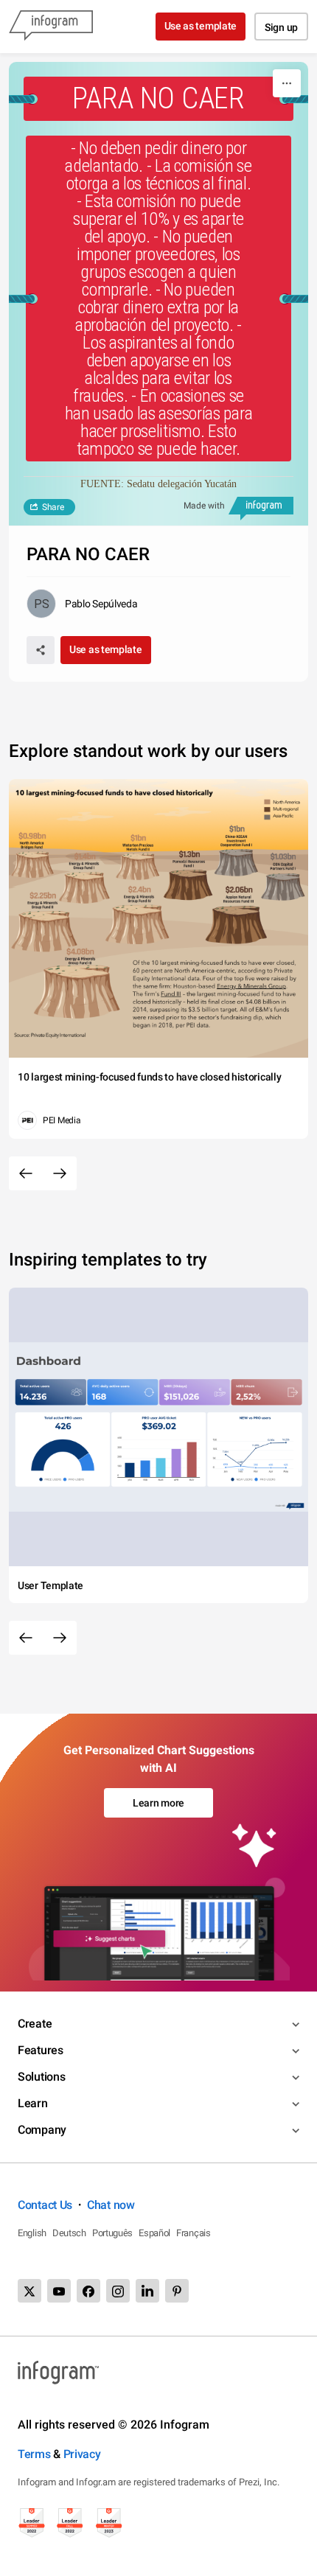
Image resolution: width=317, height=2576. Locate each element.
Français (194, 2233)
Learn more (158, 1803)
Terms (34, 2454)
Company (42, 2130)
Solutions (41, 2077)
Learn (33, 2103)
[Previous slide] (26, 1173)
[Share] (41, 650)
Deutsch (69, 2233)
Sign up (281, 27)
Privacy (82, 2454)
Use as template (201, 26)
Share (53, 507)
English (32, 2233)
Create (35, 2024)
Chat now (111, 2205)
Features (41, 2050)
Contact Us (45, 2205)
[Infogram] (51, 27)
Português (112, 2233)
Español (154, 2233)
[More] (287, 83)
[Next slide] (60, 1173)
